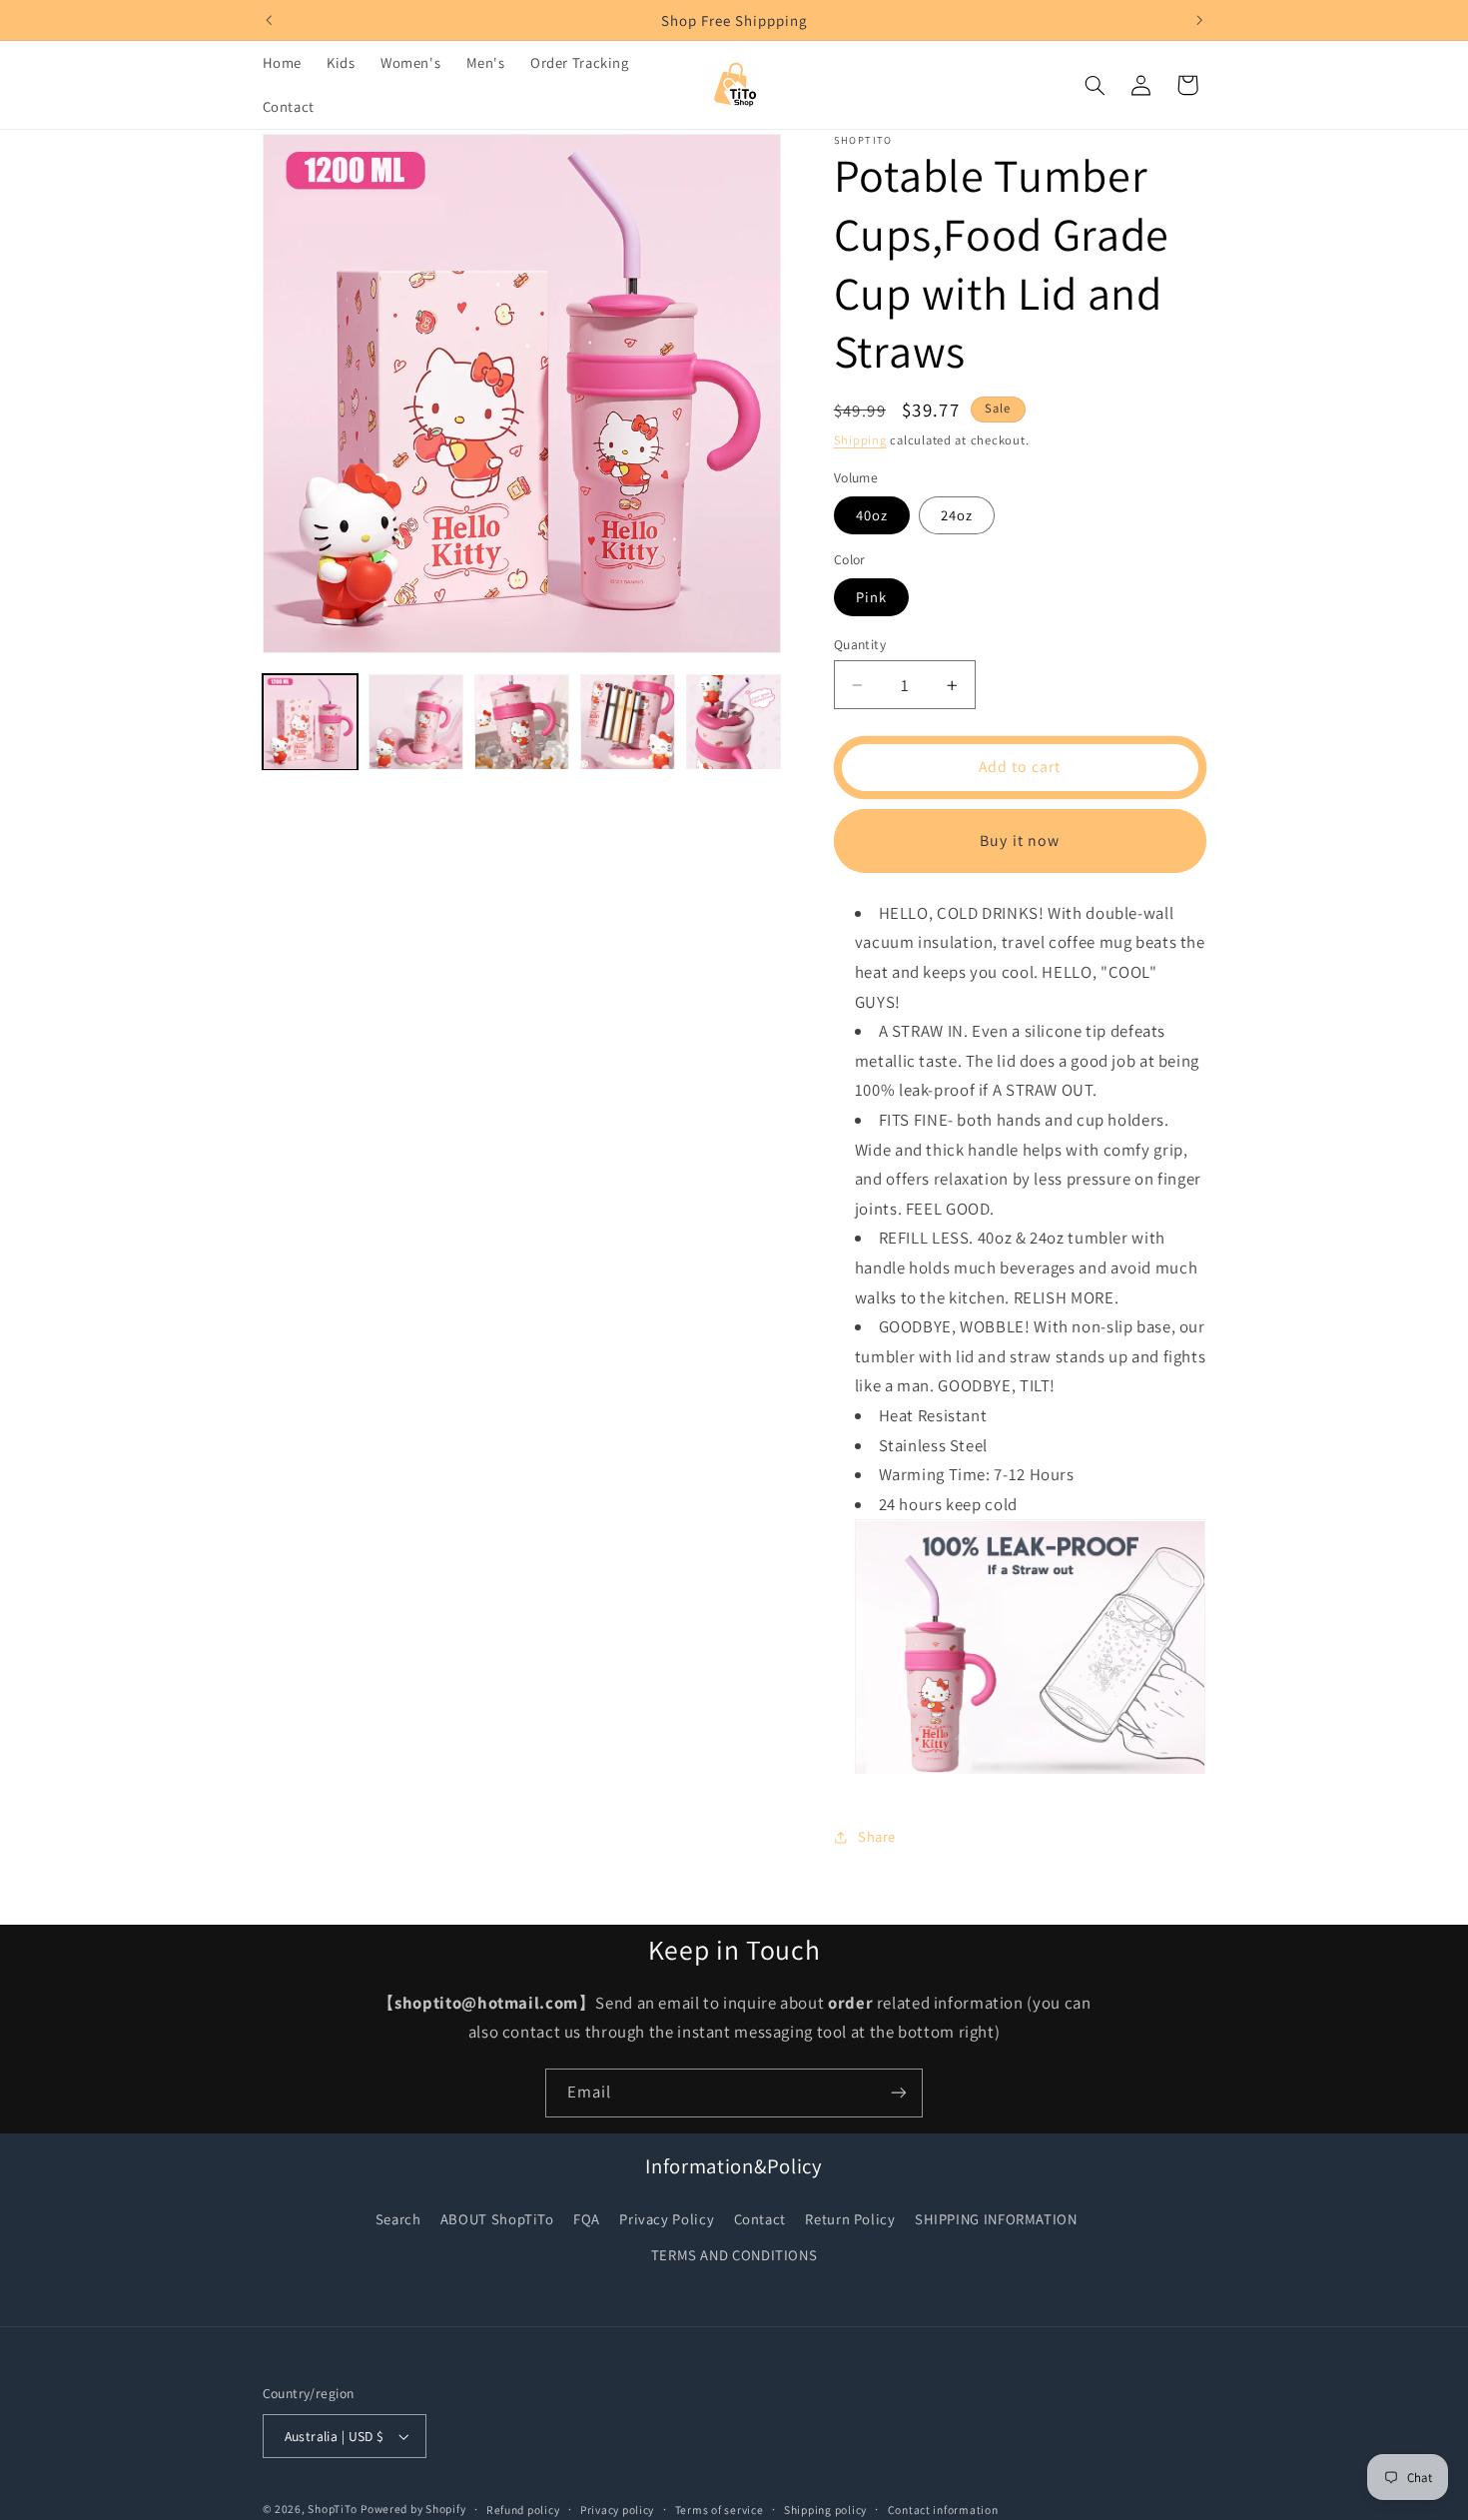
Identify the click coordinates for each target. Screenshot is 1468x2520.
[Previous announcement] (269, 20)
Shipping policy (825, 2510)
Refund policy (523, 2510)
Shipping (860, 440)
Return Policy (850, 2219)
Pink (871, 597)
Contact (760, 2219)
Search (398, 2219)
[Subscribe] (899, 2093)
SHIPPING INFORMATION (996, 2219)
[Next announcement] (1199, 20)
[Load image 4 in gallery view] (628, 722)
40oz (872, 515)
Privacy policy (617, 2510)
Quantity (860, 644)
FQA (587, 2219)
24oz (957, 515)
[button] (1095, 85)
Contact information (943, 2510)
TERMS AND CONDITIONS (734, 2255)
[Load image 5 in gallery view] (734, 722)
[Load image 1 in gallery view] (311, 722)
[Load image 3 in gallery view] (522, 722)
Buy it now (1020, 840)
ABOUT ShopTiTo (497, 2219)
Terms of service (720, 2510)
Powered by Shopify (413, 2509)
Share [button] (877, 1837)
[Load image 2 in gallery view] (416, 722)
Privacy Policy (667, 2219)
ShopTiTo (332, 2509)
